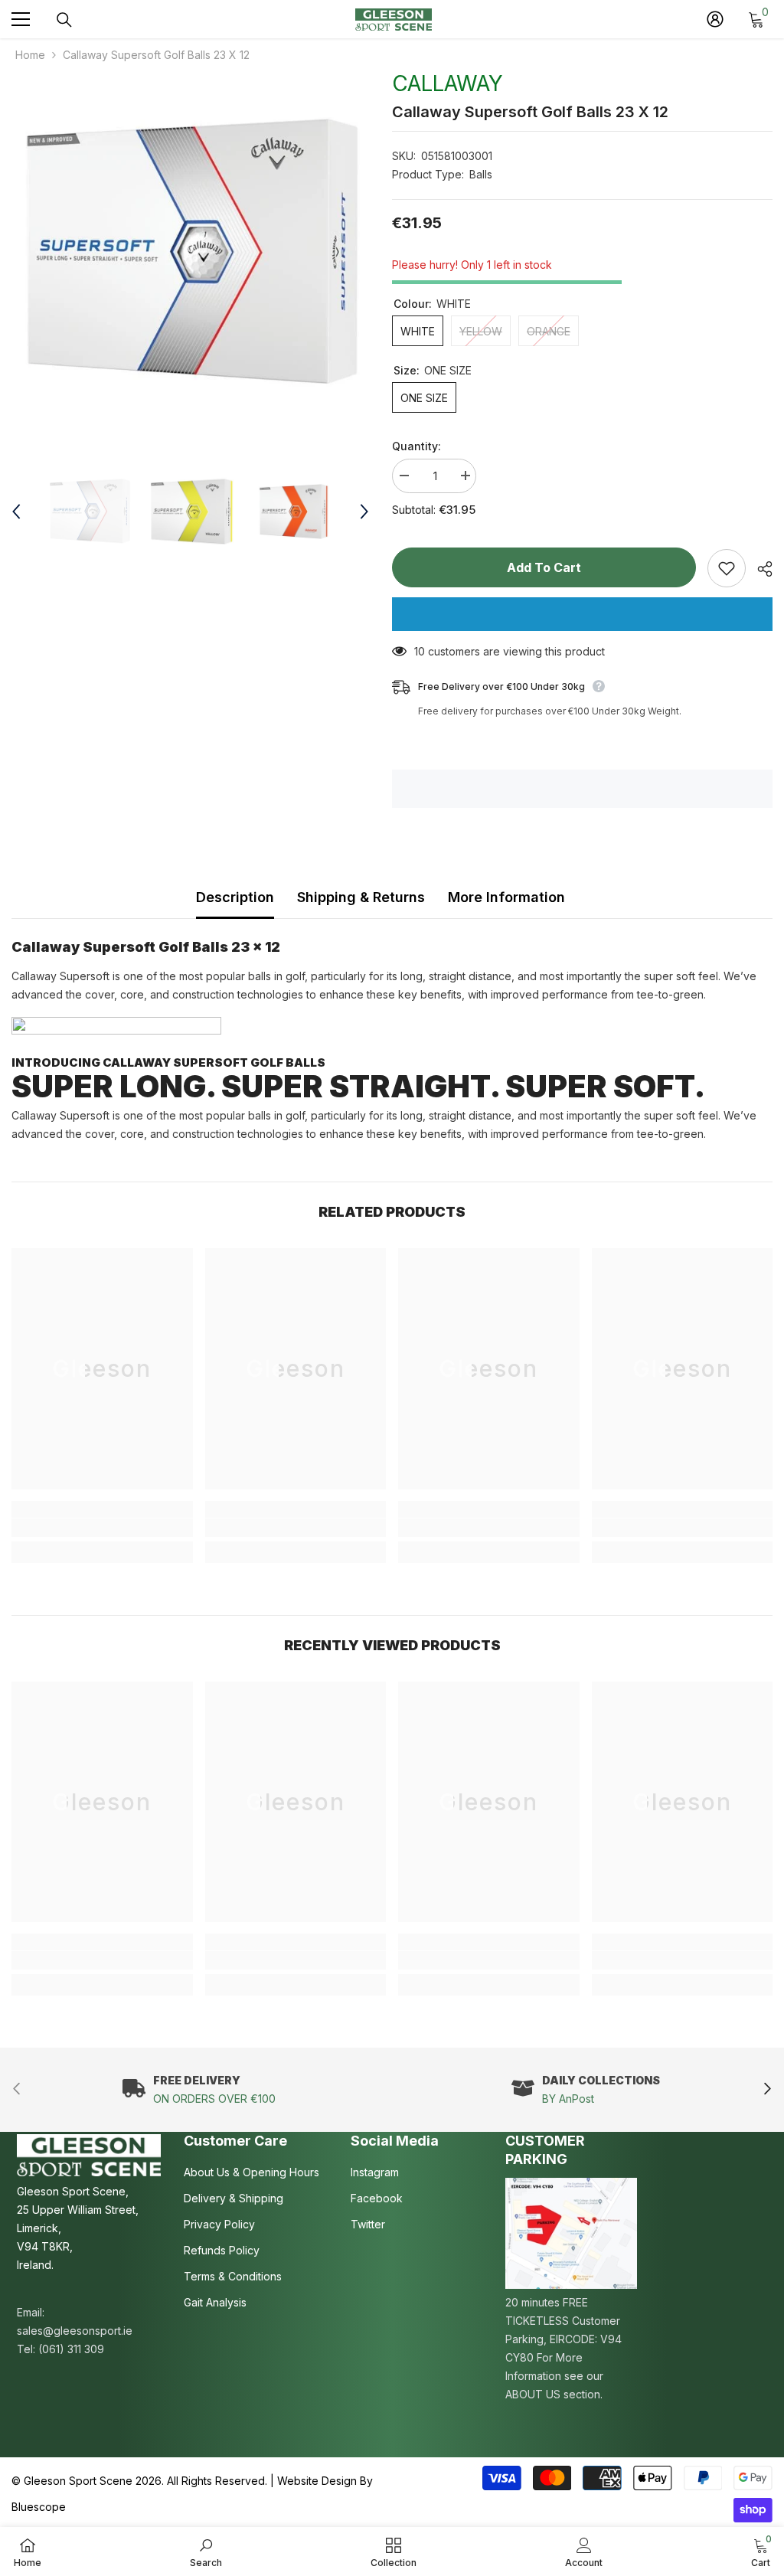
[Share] (759, 569)
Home (30, 55)
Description (235, 897)
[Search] (64, 20)
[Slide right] (767, 2090)
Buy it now (582, 614)
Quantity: (416, 446)
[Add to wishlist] (727, 568)
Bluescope (39, 2507)
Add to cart (544, 567)
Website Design (317, 2481)
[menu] (21, 19)
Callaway (448, 83)
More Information (506, 897)
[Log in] (715, 19)
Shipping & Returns (361, 897)
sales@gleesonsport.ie (75, 2331)
